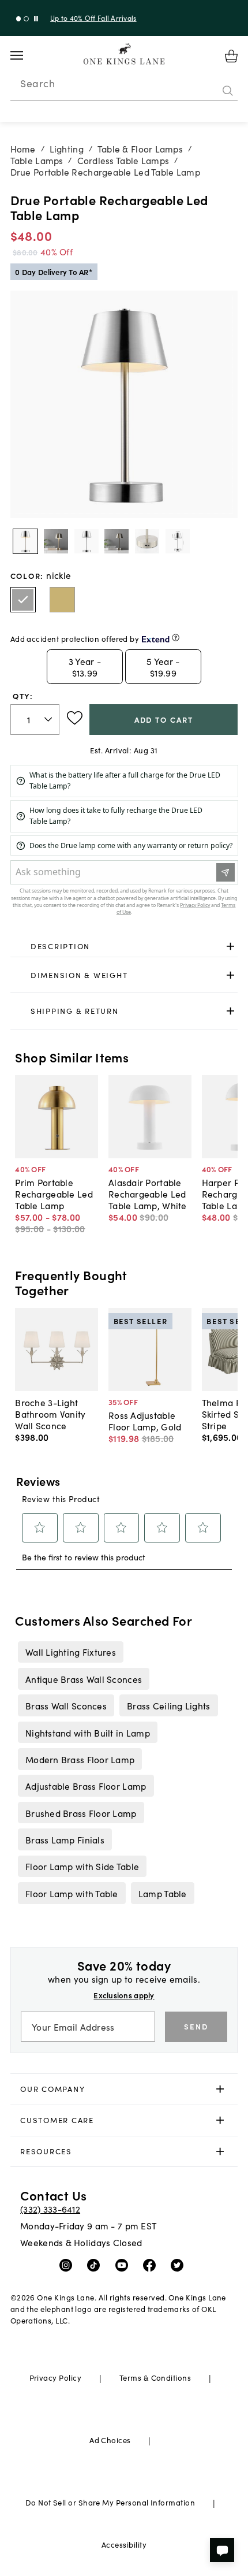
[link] (124, 947)
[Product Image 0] (25, 541)
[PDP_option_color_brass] (62, 600)
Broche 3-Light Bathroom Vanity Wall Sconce (50, 1414)
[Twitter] (180, 2265)
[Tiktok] (96, 2265)
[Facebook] (152, 2265)
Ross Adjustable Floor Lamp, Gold (145, 1421)
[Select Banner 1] (26, 19)
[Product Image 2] (87, 541)
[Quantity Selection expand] (49, 719)
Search (37, 83)
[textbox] (35, 720)
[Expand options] (230, 947)
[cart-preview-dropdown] (231, 56)
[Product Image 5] (178, 541)
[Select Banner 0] (19, 19)
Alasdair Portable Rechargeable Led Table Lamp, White (148, 1194)
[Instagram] (68, 2265)
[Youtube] (124, 2265)
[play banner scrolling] (36, 19)
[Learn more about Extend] (176, 638)
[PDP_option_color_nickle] (23, 600)
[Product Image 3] (117, 541)
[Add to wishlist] (75, 718)
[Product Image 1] (56, 541)
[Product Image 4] (147, 541)
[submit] (228, 91)
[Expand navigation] (26, 55)
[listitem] (70, 1652)
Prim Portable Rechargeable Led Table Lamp (54, 1194)
